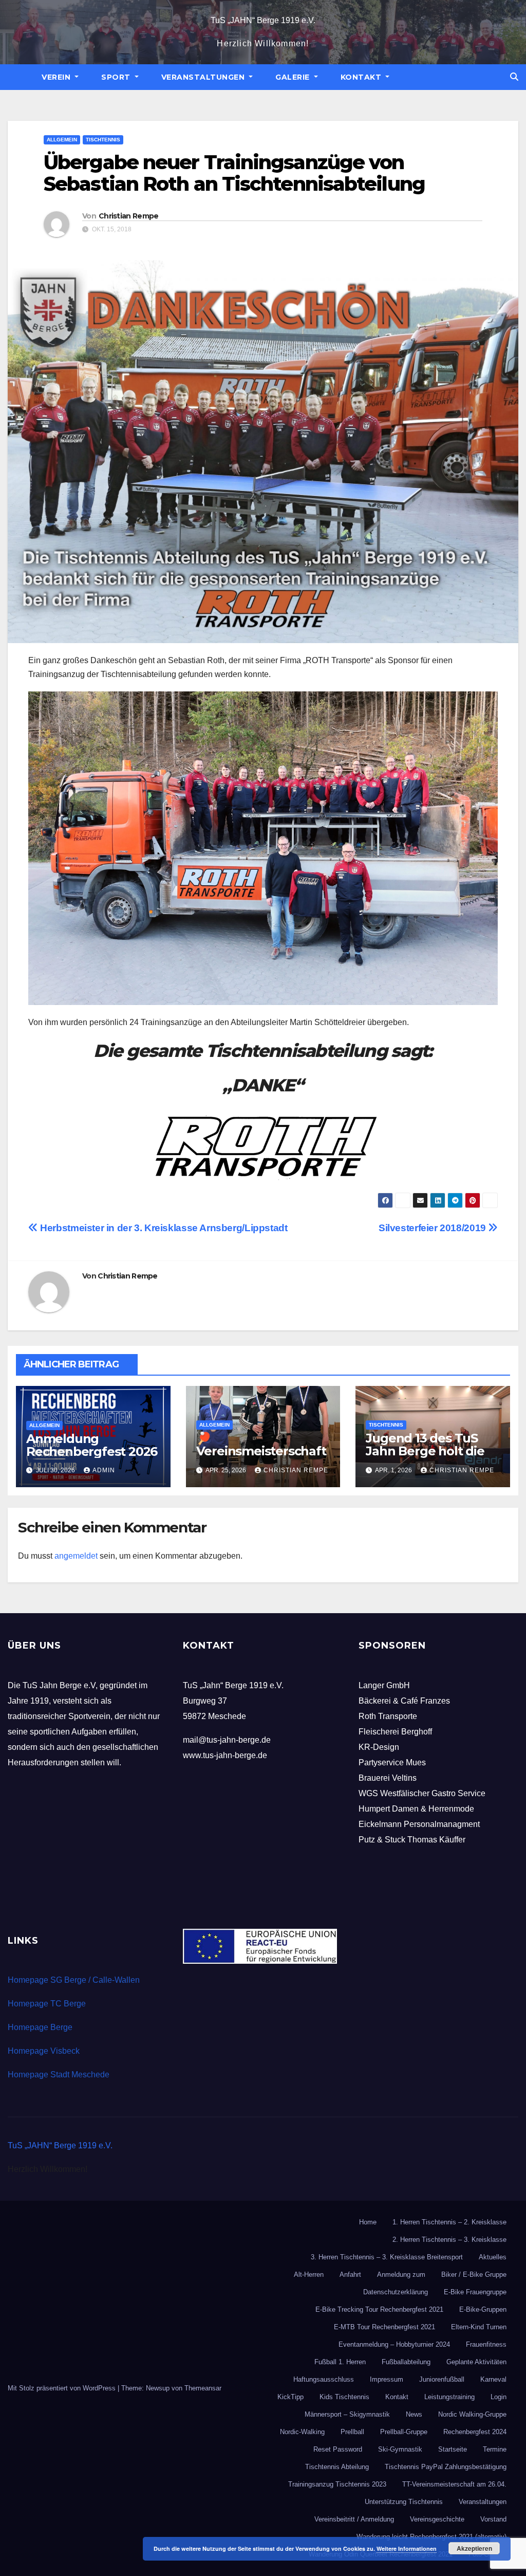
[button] (514, 77)
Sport (117, 77)
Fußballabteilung (406, 2362)
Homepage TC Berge (47, 2004)
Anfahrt (350, 2274)
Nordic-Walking (302, 2432)
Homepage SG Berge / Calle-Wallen (74, 1980)
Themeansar (203, 2388)
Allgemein (62, 140)
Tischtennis (103, 140)
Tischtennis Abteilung (337, 2467)
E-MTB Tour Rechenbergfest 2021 (384, 2327)
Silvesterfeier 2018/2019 (433, 1228)
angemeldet (76, 1556)
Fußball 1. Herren (340, 2362)
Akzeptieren (474, 2548)
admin (104, 1470)
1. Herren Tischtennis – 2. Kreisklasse (449, 2222)
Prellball (352, 2432)
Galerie (294, 77)
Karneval (493, 2379)
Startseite (453, 2449)
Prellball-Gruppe (404, 2432)
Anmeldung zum (401, 2274)
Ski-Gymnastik (400, 2449)
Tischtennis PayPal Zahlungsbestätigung (446, 2467)
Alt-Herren (309, 2274)
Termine (495, 2449)
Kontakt (362, 77)
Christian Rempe (129, 216)
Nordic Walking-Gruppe (472, 2414)
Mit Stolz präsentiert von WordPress (63, 2388)
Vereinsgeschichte (437, 2519)
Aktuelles (493, 2257)
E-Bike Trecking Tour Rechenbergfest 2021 (379, 2309)
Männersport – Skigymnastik (347, 2414)
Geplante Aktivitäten (476, 2362)
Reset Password (338, 2449)
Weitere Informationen (407, 2548)
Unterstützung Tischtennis (404, 2502)
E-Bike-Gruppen (483, 2309)
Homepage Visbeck (44, 2051)
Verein (57, 77)
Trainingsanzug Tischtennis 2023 (337, 2484)
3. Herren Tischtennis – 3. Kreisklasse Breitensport (387, 2257)
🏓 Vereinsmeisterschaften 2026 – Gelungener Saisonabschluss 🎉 (262, 1457)
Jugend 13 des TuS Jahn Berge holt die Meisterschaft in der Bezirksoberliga (426, 1457)
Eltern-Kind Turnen (479, 2327)
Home (368, 2222)
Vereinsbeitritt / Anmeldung (354, 2519)
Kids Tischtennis (344, 2397)
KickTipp (290, 2397)
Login (499, 2397)
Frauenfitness (486, 2344)
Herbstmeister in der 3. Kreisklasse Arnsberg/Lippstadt (163, 1228)
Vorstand (493, 2519)
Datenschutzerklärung (396, 2292)
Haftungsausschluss (324, 2379)
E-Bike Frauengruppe (475, 2292)
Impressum (387, 2379)
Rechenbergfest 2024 (475, 2432)
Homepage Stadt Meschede (59, 2075)
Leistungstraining (449, 2397)
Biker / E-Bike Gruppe (474, 2274)
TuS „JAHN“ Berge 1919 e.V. (263, 20)
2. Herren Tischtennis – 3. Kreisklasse (449, 2240)
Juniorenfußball (442, 2379)
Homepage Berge (40, 2027)
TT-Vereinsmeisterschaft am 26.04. (454, 2484)
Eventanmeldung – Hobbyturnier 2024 (394, 2344)
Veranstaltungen (204, 77)
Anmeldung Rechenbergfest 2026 (92, 1445)
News (414, 2414)
